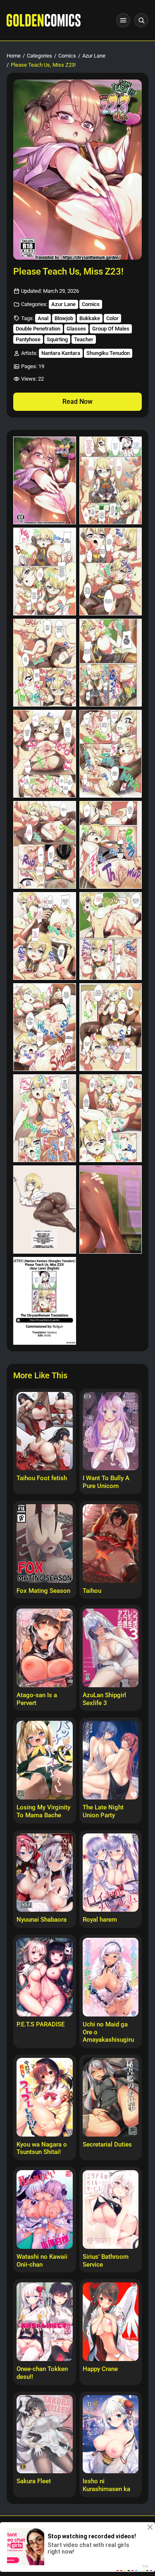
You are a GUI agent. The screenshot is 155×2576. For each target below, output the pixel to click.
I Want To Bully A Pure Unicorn (106, 1482)
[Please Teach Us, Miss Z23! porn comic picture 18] (111, 1209)
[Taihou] (111, 1544)
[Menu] (123, 20)
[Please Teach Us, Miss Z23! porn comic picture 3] (45, 572)
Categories (39, 56)
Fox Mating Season (43, 1591)
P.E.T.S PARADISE (41, 2024)
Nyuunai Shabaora (42, 1920)
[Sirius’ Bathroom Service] (111, 2209)
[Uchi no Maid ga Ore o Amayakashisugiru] (111, 1977)
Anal (43, 318)
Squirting (57, 339)
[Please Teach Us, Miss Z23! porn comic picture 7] (45, 754)
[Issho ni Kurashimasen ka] (111, 2434)
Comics (67, 56)
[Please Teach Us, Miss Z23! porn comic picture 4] (111, 572)
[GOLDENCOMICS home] (44, 20)
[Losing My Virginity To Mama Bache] (45, 1760)
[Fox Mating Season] (45, 1544)
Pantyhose (28, 339)
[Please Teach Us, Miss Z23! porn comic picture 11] (45, 936)
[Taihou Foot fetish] (45, 1431)
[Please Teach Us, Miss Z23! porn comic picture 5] (45, 663)
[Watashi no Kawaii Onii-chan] (45, 2209)
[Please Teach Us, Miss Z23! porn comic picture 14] (111, 1027)
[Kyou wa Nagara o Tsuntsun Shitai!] (45, 2097)
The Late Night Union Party (103, 1811)
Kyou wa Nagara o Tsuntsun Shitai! (42, 2148)
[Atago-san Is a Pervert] (45, 1648)
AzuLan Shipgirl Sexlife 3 (104, 1699)
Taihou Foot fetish (42, 1478)
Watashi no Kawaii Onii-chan (42, 2261)
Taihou (92, 1591)
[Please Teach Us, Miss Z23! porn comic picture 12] (111, 936)
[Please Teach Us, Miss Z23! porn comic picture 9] (45, 845)
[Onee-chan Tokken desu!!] (45, 2322)
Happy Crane (100, 2369)
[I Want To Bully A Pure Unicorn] (111, 1431)
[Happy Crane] (111, 2322)
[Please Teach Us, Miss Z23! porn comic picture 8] (111, 754)
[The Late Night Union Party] (111, 1760)
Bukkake (90, 318)
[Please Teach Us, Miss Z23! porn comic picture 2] (111, 480)
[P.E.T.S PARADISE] (45, 1977)
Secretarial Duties (107, 2144)
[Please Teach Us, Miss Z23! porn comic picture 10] (111, 845)
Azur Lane (94, 56)
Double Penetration (38, 329)
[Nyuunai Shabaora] (45, 1873)
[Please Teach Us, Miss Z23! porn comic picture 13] (45, 1027)
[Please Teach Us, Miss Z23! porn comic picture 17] (45, 1209)
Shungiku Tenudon (108, 353)
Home (14, 56)
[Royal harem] (111, 1873)
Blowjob (64, 318)
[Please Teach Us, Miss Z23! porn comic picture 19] (45, 1301)
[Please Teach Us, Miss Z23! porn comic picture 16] (111, 1118)
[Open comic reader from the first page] (77, 170)
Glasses (76, 329)
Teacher (84, 339)
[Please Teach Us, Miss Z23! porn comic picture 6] (111, 663)
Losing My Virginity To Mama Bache (43, 1811)
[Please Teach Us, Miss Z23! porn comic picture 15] (45, 1118)
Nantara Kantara (61, 353)
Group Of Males (111, 329)
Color (112, 318)
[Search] (141, 20)
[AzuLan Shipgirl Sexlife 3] (111, 1648)
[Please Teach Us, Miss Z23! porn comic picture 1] (45, 480)
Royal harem (100, 1920)
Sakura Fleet (34, 2481)
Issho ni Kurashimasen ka (106, 2485)
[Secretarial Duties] (111, 2097)
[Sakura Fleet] (45, 2434)
